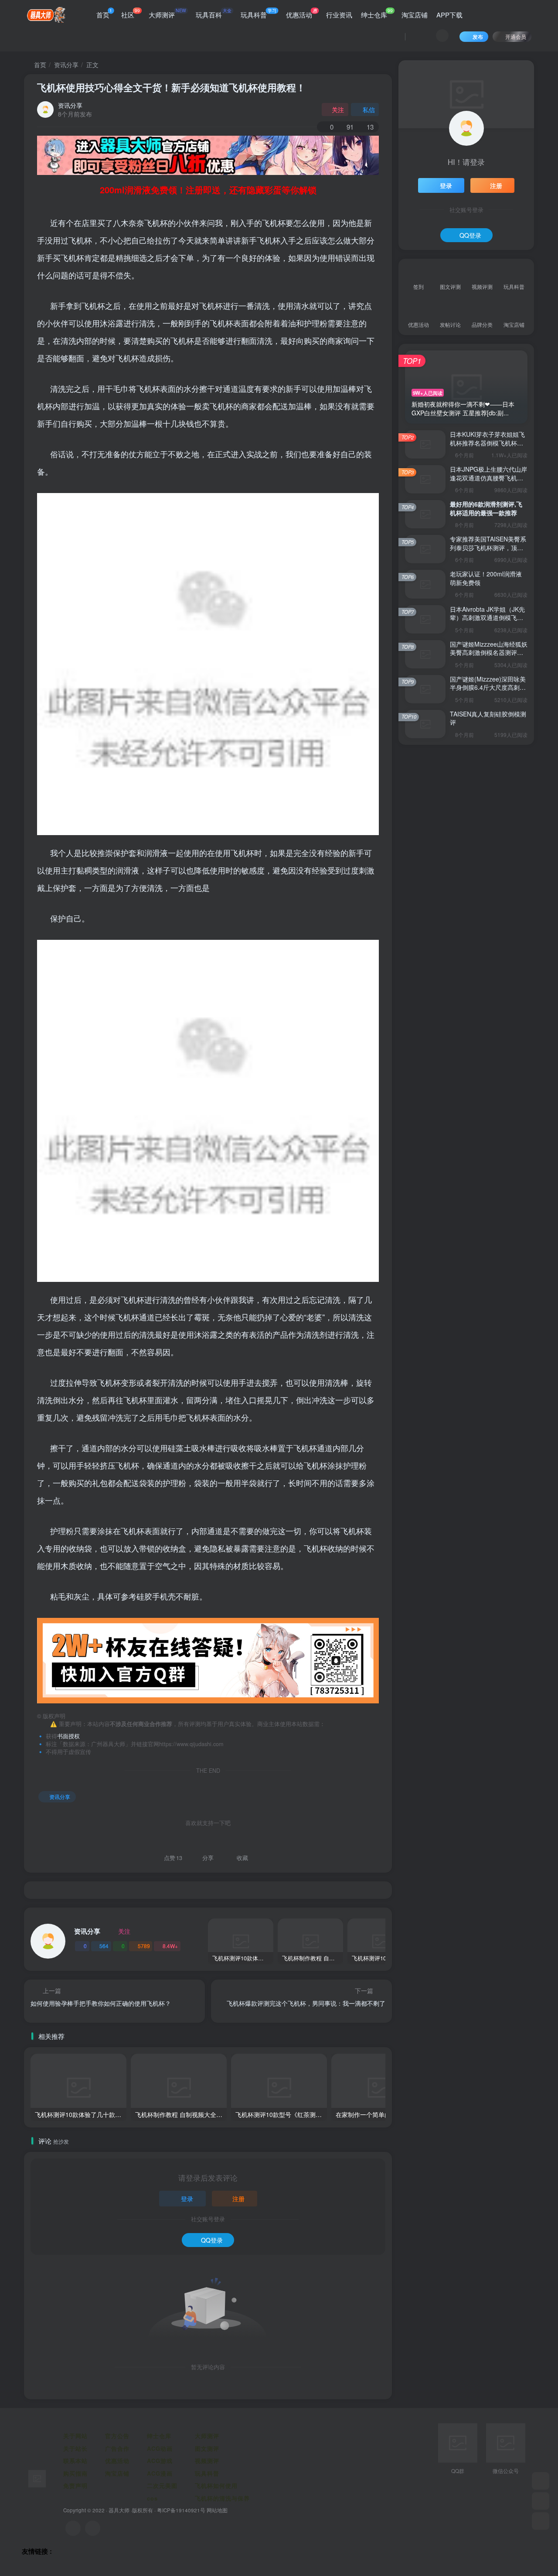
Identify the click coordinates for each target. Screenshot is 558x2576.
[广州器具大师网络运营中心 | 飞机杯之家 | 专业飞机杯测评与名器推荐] (37, 2478)
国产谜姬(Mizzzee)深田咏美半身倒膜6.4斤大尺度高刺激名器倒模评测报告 (488, 687)
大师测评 (167, 13)
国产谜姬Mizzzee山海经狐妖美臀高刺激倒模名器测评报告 (489, 653)
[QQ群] (541, 2481)
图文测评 (207, 2448)
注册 (238, 2199)
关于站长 (75, 2448)
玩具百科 (214, 13)
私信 (369, 110)
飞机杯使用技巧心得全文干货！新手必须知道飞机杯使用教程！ (171, 87)
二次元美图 (162, 2485)
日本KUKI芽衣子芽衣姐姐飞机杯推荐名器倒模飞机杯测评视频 (487, 443)
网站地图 (217, 2510)
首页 (104, 13)
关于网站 (75, 2436)
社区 (131, 13)
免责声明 (75, 2485)
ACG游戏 (160, 2461)
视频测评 (207, 2461)
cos (152, 2498)
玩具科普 (259, 13)
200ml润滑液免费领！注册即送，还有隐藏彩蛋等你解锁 (208, 190)
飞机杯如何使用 (216, 2485)
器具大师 (119, 2510)
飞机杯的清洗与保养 (222, 2498)
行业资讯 (339, 15)
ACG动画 (160, 2448)
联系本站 (75, 2461)
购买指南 (75, 2473)
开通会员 (516, 36)
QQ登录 (212, 2240)
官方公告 (117, 2436)
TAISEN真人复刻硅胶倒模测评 (488, 718)
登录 (187, 2199)
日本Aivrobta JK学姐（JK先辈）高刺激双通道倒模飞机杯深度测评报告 (487, 618)
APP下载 (449, 15)
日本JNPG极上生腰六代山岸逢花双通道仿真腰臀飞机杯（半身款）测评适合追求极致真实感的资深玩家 (488, 482)
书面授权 (68, 1736)
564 (104, 1946)
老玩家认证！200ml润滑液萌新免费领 (486, 578)
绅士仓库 (377, 13)
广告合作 (117, 2448)
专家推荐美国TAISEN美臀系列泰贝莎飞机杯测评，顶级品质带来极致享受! (488, 547)
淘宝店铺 (415, 15)
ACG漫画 (160, 2473)
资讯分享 (66, 65)
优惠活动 (301, 13)
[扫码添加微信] (541, 2501)
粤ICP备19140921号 (181, 2510)
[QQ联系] (93, 2528)
